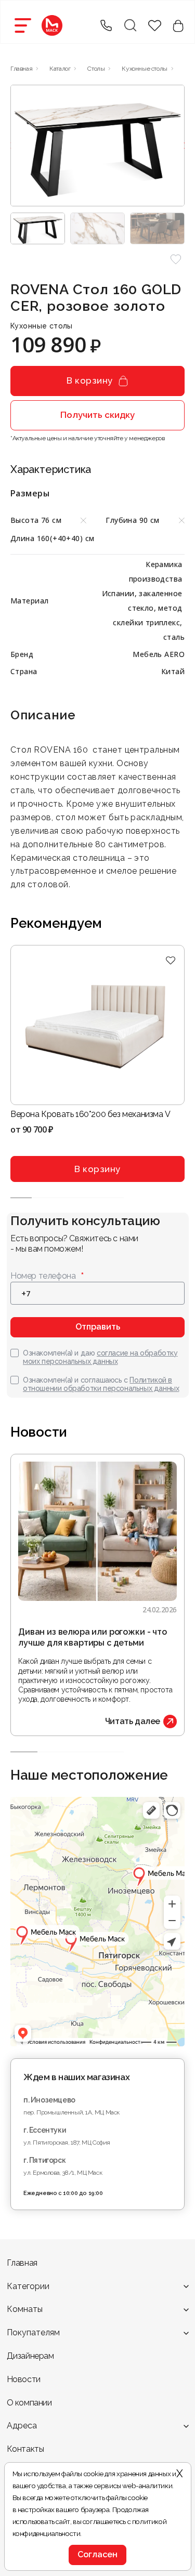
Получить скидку (97, 415)
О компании (29, 2403)
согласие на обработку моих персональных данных (100, 1357)
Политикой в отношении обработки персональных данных (101, 1384)
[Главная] (52, 25)
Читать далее (133, 1721)
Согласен (97, 2554)
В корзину (90, 380)
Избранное (155, 26)
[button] (175, 260)
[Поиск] (130, 25)
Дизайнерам (30, 2356)
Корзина (178, 26)
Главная (22, 2263)
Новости (24, 2379)
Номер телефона (43, 1276)
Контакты (25, 2449)
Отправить (98, 1327)
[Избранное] (170, 960)
